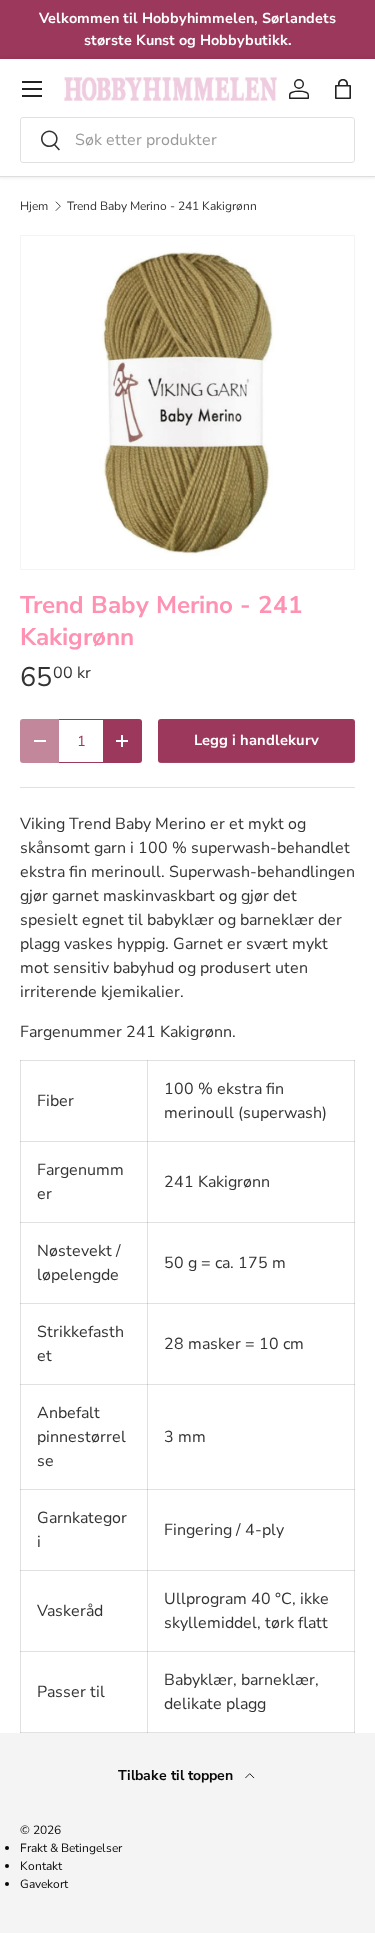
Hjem (34, 206)
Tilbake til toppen (177, 1775)
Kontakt (41, 1866)
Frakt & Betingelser (71, 1848)
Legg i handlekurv (256, 740)
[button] (343, 89)
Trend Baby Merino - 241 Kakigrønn (162, 206)
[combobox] (187, 140)
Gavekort (44, 1884)
